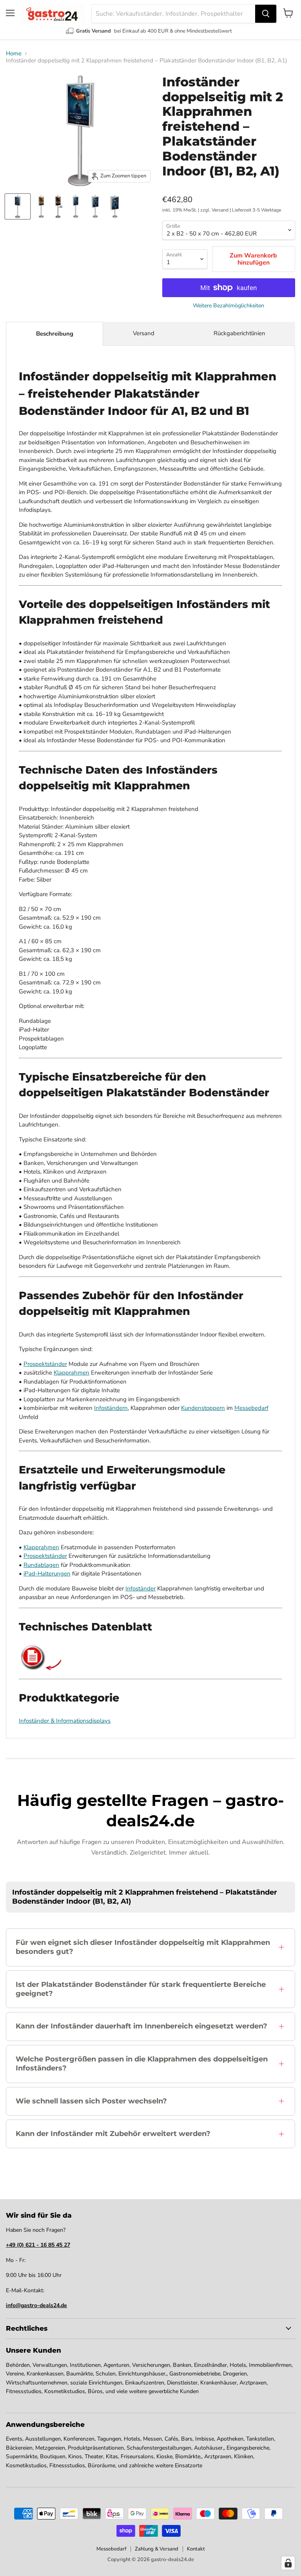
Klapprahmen (72, 1373)
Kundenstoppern (203, 1408)
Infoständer (141, 1588)
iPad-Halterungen (47, 1574)
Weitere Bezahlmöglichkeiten (228, 306)
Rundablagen (41, 1565)
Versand (144, 333)
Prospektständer (45, 1364)
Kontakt (196, 2549)
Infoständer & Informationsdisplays (65, 1721)
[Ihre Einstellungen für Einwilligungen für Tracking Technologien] (288, 2563)
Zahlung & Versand (157, 2549)
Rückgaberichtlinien (239, 333)
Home (14, 54)
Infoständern (111, 1408)
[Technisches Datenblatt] (33, 1668)
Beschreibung (55, 334)
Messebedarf (251, 1408)
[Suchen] (266, 14)
